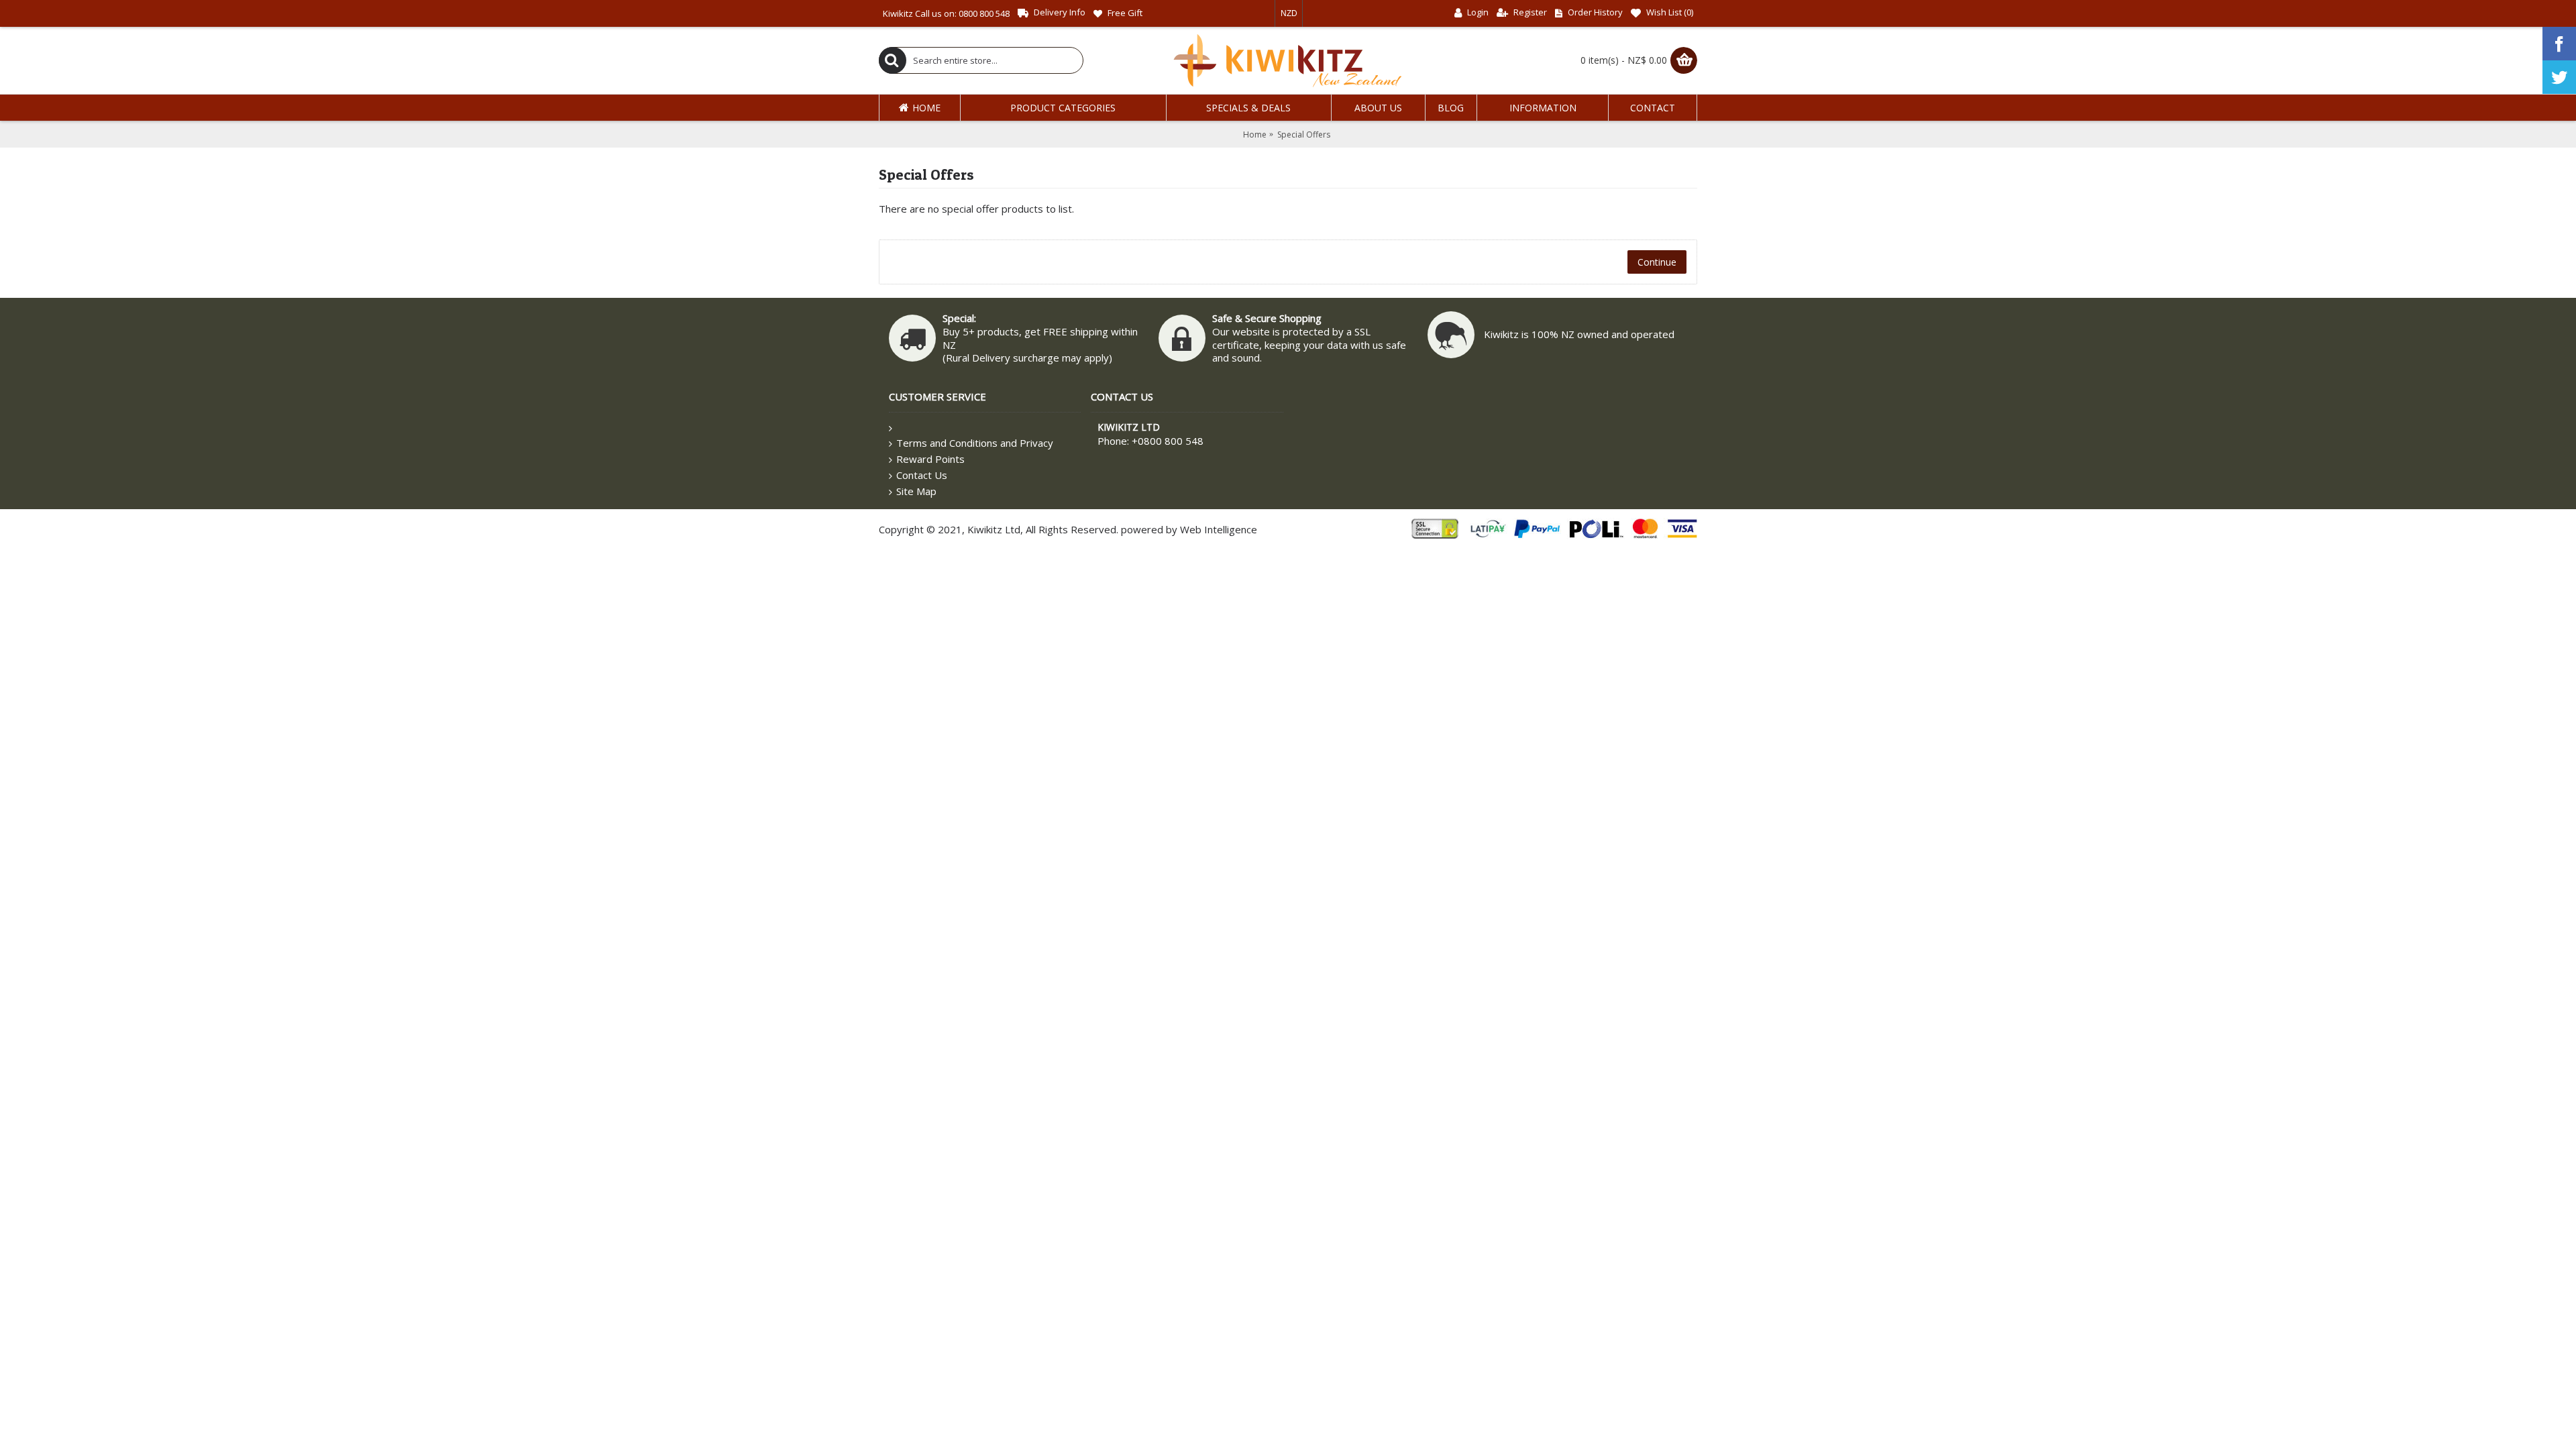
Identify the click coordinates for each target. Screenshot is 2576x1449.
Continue (1657, 262)
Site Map (916, 491)
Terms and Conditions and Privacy (975, 443)
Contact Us (922, 475)
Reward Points (930, 459)
